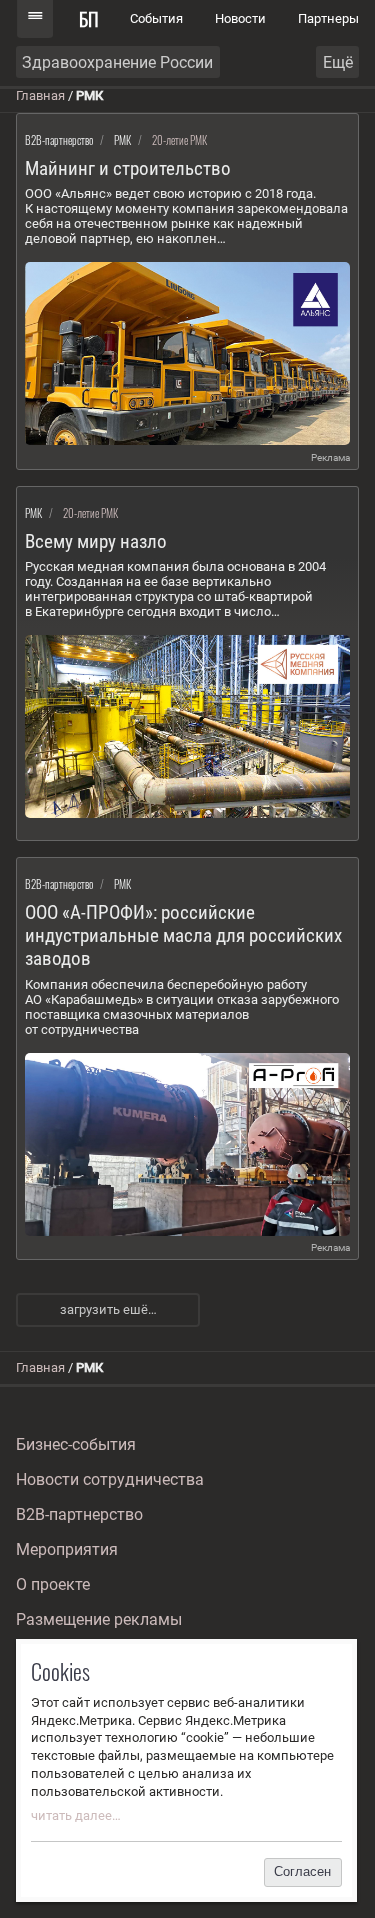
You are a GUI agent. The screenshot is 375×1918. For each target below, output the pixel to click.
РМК (122, 140)
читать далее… (76, 1815)
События (156, 18)
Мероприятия (67, 1549)
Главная (40, 95)
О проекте (53, 1584)
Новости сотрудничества (110, 1479)
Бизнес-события (76, 1444)
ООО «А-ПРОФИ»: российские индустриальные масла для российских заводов (183, 935)
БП (89, 18)
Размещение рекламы (99, 1619)
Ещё (338, 62)
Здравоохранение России (117, 62)
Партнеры (328, 18)
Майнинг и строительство (128, 168)
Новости (240, 18)
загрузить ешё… (108, 1309)
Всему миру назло (96, 541)
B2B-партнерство (59, 140)
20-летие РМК (179, 140)
